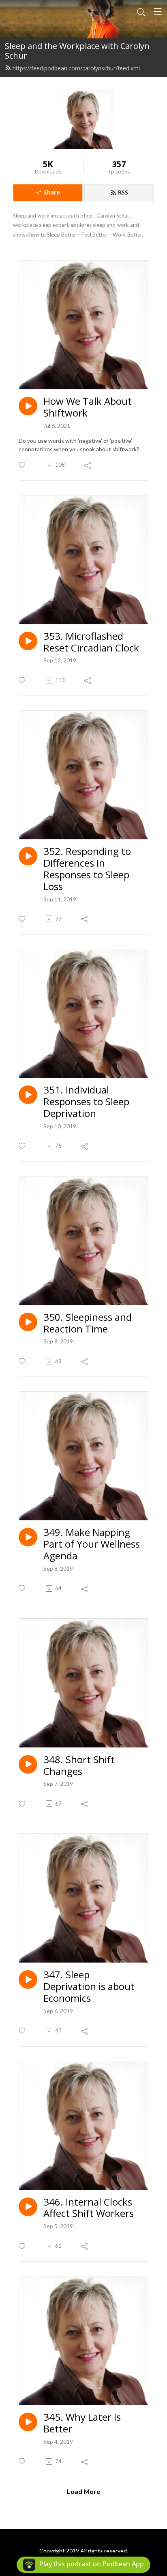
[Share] (88, 465)
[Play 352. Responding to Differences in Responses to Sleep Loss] (28, 856)
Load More (83, 2491)
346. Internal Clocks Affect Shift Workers (89, 2208)
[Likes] (22, 465)
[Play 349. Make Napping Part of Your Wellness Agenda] (28, 1537)
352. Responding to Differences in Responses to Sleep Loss (87, 869)
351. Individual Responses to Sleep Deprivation (86, 1102)
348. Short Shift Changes (79, 1766)
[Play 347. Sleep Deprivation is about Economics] (28, 1980)
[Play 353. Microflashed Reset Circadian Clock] (28, 641)
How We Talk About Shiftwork (88, 407)
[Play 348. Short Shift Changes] (28, 1764)
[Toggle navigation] (158, 11)
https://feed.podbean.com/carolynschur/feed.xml (76, 68)
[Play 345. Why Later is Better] (28, 2422)
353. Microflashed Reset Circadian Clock (91, 642)
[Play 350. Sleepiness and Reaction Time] (28, 1322)
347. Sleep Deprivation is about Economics (89, 1986)
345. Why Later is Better (82, 2423)
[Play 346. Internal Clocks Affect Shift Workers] (28, 2207)
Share (52, 192)
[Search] (141, 11)
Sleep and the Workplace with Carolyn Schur (77, 51)
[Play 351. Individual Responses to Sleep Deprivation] (28, 1095)
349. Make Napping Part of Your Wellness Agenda (92, 1544)
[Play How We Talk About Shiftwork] (28, 406)
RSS (123, 192)
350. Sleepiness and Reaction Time (88, 1323)
